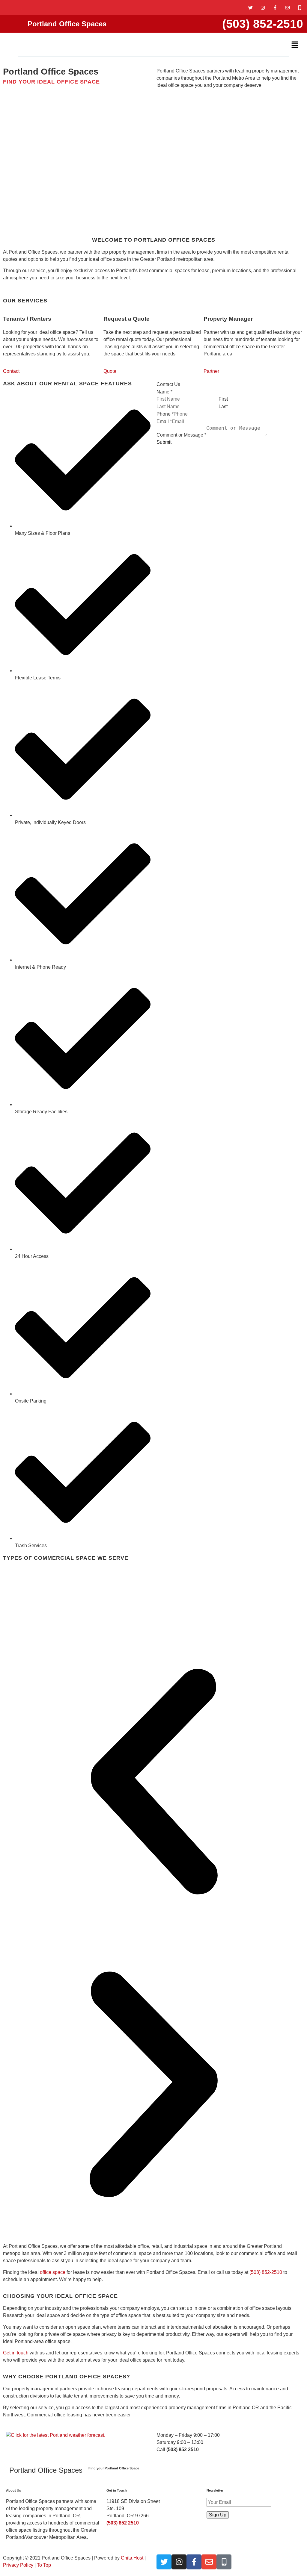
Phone (165, 414)
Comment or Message (181, 435)
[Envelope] (287, 7)
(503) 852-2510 (263, 24)
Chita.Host (132, 2558)
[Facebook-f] (275, 7)
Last (223, 407)
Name (164, 392)
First (223, 399)
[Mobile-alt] (300, 7)
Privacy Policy (18, 2565)
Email (164, 422)
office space (53, 2272)
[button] (295, 45)
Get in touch (16, 2353)
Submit (164, 442)
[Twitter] (250, 7)
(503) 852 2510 (123, 2523)
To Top (44, 2565)
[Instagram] (263, 7)
